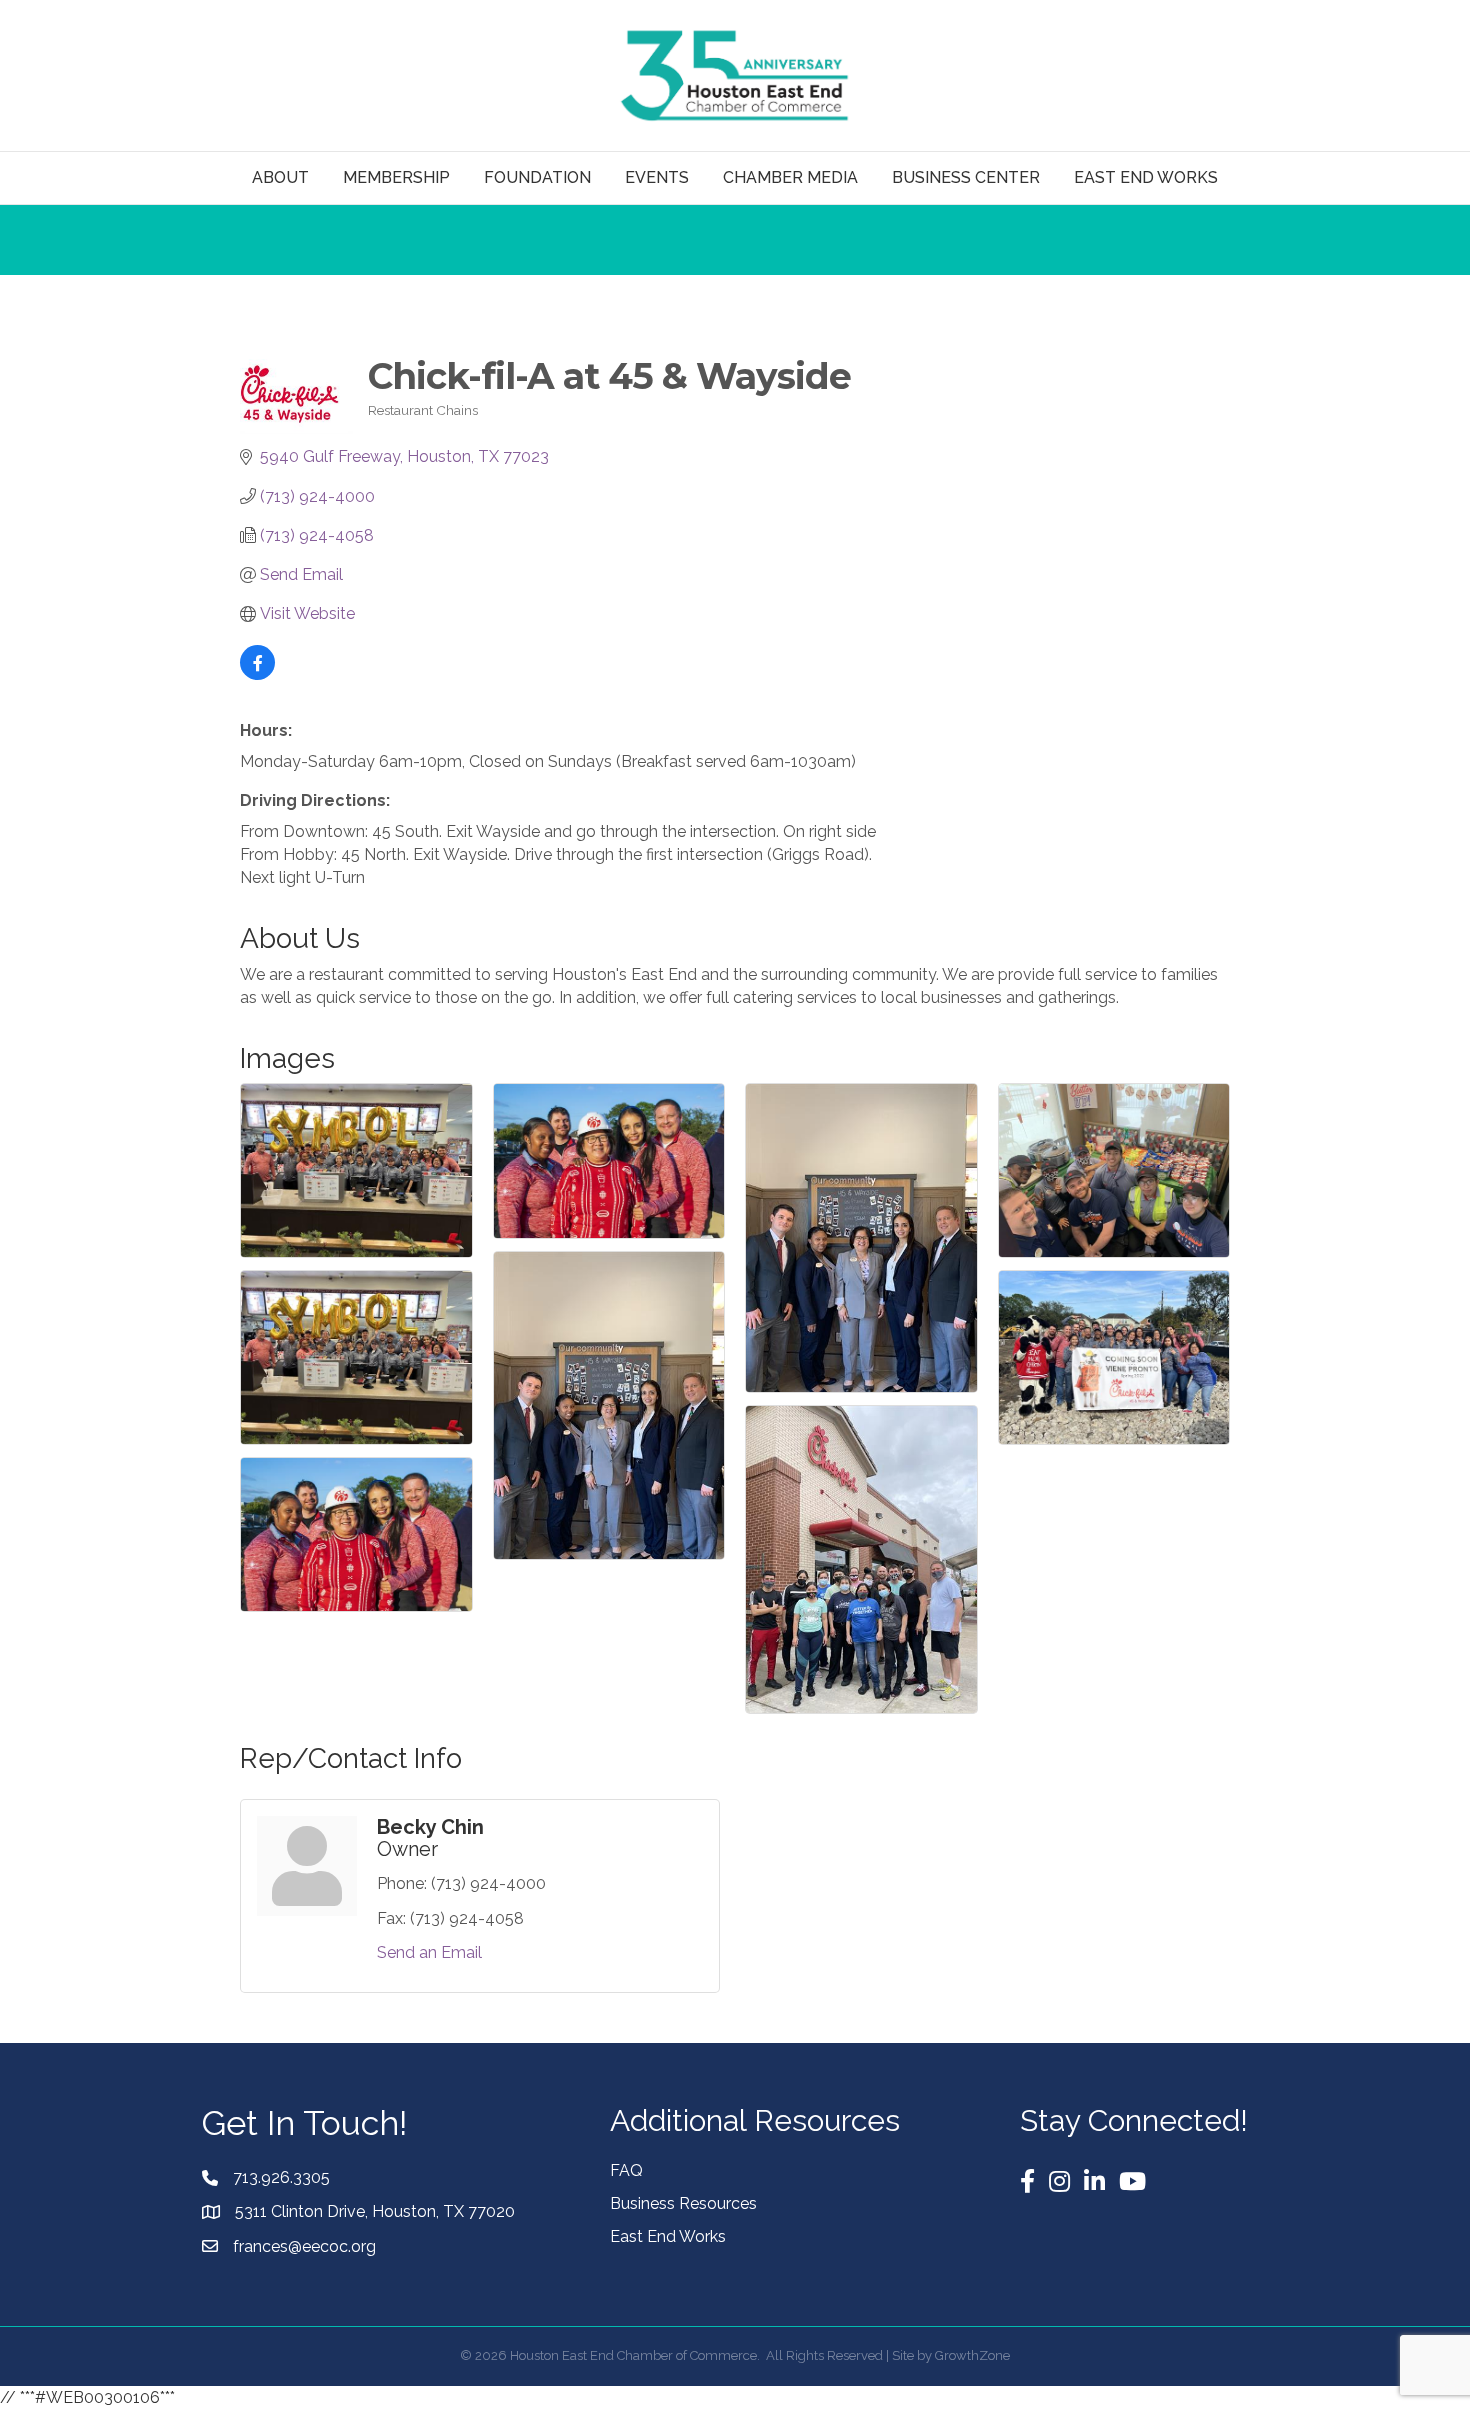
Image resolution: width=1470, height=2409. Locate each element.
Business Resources (683, 2203)
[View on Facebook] (257, 674)
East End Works (668, 2236)
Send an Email (429, 1952)
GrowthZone (972, 2355)
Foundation (537, 177)
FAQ (626, 2170)
